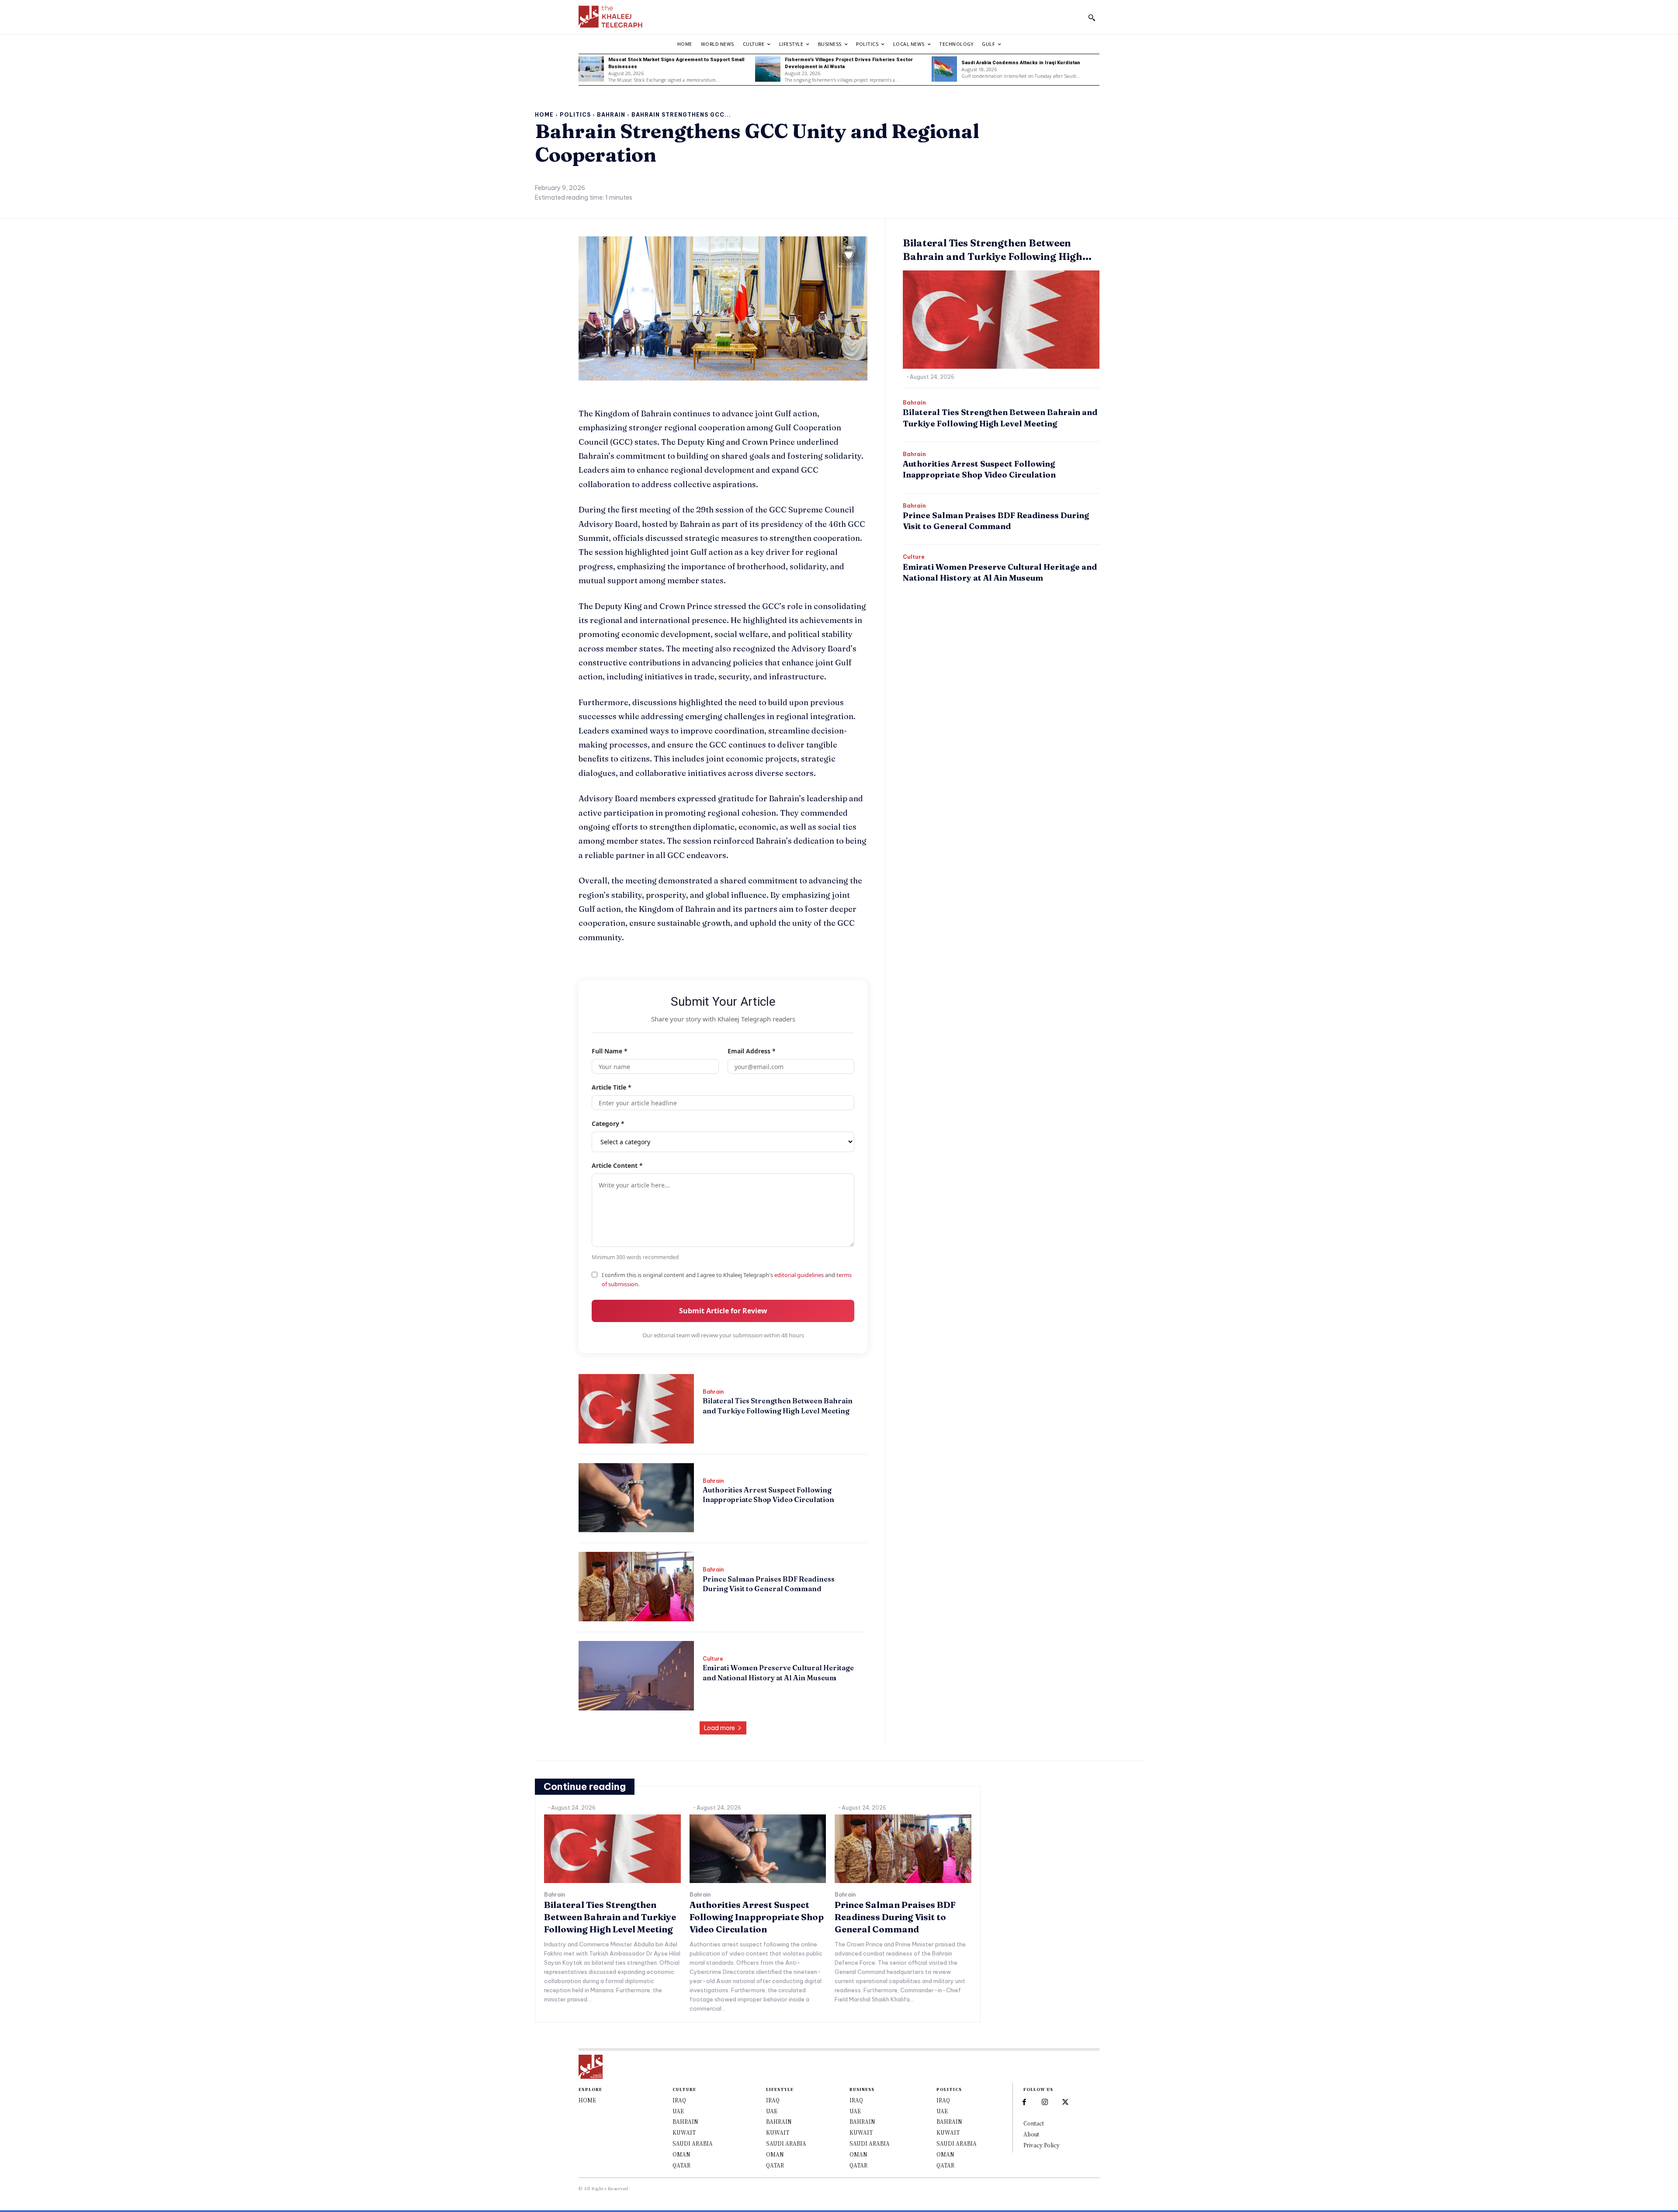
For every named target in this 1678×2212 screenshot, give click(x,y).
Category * (608, 1123)
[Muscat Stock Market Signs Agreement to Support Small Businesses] (591, 69)
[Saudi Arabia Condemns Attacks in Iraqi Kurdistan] (944, 69)
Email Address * (752, 1051)
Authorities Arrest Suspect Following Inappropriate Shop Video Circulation (768, 1495)
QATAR (681, 2165)
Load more (719, 1728)
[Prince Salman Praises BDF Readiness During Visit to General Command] (636, 1587)
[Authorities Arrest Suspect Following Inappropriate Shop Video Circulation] (636, 1498)
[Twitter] (1065, 2102)
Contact (1034, 2123)
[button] (1092, 17)
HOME (587, 2100)
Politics (575, 115)
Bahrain (611, 115)
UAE (678, 2111)
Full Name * (610, 1051)
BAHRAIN (685, 2121)
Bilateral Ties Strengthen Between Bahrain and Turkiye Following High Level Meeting (610, 1917)
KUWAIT (684, 2132)
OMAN (681, 2154)
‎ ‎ (703, 1425)
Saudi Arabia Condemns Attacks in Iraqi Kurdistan (1021, 63)
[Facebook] (1024, 2102)
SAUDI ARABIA (693, 2143)
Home (544, 115)
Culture (713, 1659)
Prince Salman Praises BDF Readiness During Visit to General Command (895, 1917)
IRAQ (679, 2100)
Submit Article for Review (723, 1311)
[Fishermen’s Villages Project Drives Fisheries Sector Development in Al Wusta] (768, 69)
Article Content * (617, 1165)
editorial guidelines (799, 1275)
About (1031, 2134)
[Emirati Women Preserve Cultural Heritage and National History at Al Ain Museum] (636, 1676)
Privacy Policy (1042, 2145)
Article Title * (612, 1087)
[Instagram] (1045, 2102)
